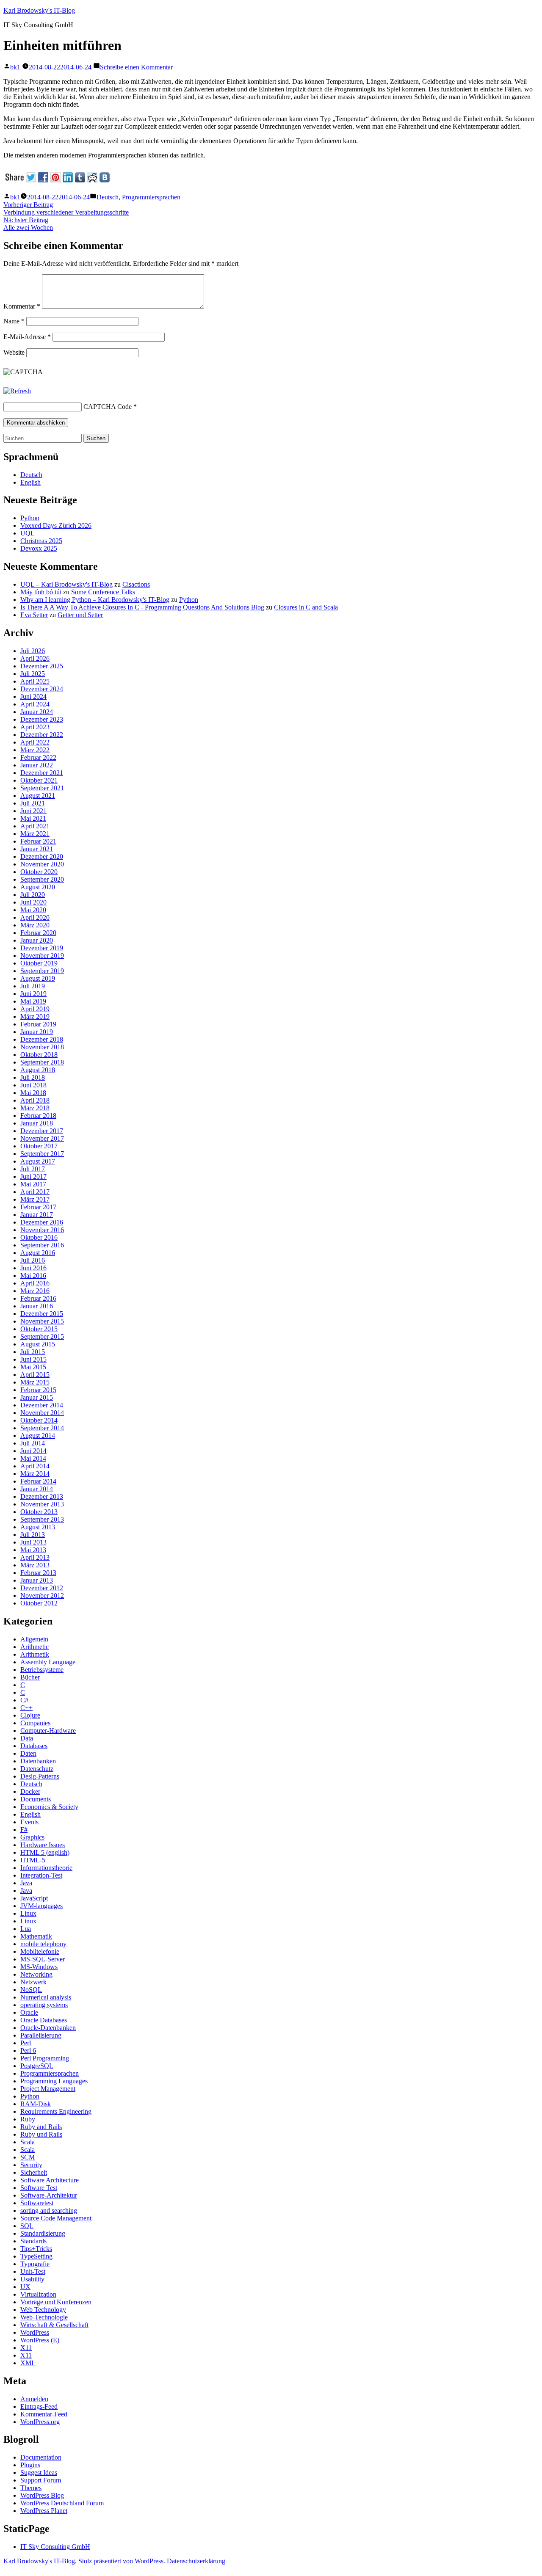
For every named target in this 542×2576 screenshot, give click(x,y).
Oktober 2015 (39, 1329)
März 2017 (35, 1199)
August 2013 (38, 1527)
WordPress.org (40, 2422)
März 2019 (35, 1016)
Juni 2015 (33, 1359)
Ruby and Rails (41, 2127)
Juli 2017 (33, 1169)
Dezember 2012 (42, 1588)
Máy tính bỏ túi (41, 592)
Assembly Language (48, 1662)
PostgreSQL (37, 2066)
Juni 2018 (33, 1085)
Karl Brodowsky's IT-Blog (39, 10)
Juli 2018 (33, 1077)
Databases (34, 1746)
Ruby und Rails (41, 2134)
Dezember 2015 (42, 1314)
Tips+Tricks (36, 2249)
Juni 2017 (33, 1176)
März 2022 (35, 750)
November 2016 (42, 1230)
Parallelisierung (41, 2035)
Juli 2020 (33, 895)
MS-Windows (39, 1967)
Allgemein (34, 1639)
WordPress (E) (40, 2340)
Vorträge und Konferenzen (56, 2302)
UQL (28, 533)
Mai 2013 (33, 1550)
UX (25, 2287)
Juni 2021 (33, 811)
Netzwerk (33, 1982)
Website (14, 352)
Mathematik (36, 1936)
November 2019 (42, 956)
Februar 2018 (38, 1116)
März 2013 (35, 1565)
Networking (36, 1974)
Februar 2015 (38, 1390)
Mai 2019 (33, 1001)
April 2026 (35, 658)
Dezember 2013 (42, 1496)
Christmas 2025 (41, 541)
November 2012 (42, 1596)
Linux (28, 1913)
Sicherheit (34, 2172)
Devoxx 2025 (39, 548)
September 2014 (42, 1428)
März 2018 (35, 1108)
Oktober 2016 (39, 1237)
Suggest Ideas (39, 2473)
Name (14, 321)
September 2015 (42, 1336)
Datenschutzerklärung (196, 2561)
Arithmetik (35, 1654)
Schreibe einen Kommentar (136, 67)
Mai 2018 (33, 1093)
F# (24, 1830)
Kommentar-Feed (44, 2414)
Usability (32, 2279)
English (30, 482)
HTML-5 (33, 1860)
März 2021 (35, 834)
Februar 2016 (38, 1298)
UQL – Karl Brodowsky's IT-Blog (66, 584)
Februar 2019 (38, 1024)
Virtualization (38, 2294)
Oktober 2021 (39, 780)
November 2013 (42, 1504)
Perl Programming (45, 2058)
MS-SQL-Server (43, 1959)
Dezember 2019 (42, 948)
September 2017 (42, 1154)
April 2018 (35, 1100)
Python (30, 518)
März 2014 (35, 1474)
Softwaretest (37, 2203)
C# (24, 1700)
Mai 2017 (33, 1184)
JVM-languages (41, 1906)
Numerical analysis (46, 1997)
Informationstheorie (46, 1868)
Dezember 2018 (42, 1039)
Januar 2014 (37, 1489)
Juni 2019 (33, 994)
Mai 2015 (33, 1367)
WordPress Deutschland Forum (62, 2503)
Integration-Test (41, 1875)
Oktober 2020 (39, 872)
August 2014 (38, 1436)
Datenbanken (38, 1761)
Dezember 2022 (42, 735)
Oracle (29, 2012)
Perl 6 (28, 2051)
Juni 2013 (33, 1542)
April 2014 (35, 1466)
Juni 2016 (33, 1268)
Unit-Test (33, 2271)
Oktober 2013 (39, 1512)
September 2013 (42, 1519)
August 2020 (38, 887)
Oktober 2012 (39, 1603)
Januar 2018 (37, 1123)
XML (28, 2363)
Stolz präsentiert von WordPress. (123, 2561)
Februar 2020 (38, 933)
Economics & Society (49, 1807)
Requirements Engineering (56, 2111)
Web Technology (43, 2310)
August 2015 (38, 1344)
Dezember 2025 (42, 666)
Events (29, 1822)
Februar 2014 (38, 1481)
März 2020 (35, 925)
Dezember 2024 (42, 689)
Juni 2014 (33, 1451)
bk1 (15, 67)
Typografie (35, 2264)
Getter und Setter (80, 615)
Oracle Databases (44, 2020)
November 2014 (42, 1413)
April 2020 (35, 917)
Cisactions (136, 584)
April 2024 (35, 704)
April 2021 (35, 826)
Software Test (39, 2188)
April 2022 (35, 742)
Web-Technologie (44, 2317)
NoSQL (31, 1990)
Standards (33, 2241)
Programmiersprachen (151, 197)
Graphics (32, 1837)
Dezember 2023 (42, 719)
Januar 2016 (37, 1306)
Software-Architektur (49, 2195)
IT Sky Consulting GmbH (55, 2547)
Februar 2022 (38, 757)
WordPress (35, 2332)
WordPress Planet (44, 2511)
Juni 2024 (33, 696)
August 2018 (38, 1070)
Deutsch (108, 197)
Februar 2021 (38, 841)
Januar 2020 (37, 940)
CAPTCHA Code (108, 407)
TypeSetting (36, 2256)
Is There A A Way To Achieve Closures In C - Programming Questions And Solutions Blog (142, 607)
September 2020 (42, 879)
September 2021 (42, 788)
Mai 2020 (33, 910)
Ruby (28, 2119)
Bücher (30, 1677)
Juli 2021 (33, 803)
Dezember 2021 (42, 773)
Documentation (41, 2457)
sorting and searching (49, 2211)
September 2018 (42, 1062)
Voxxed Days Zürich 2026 (56, 525)
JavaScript (34, 1898)
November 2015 (42, 1321)
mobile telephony (43, 1944)
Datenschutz (37, 1769)
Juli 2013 (33, 1535)
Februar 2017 (38, 1207)
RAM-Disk (36, 2104)
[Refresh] (17, 391)
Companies (35, 1723)
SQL (27, 2226)
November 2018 (42, 1047)
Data (27, 1738)
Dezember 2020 (42, 856)
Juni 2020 (33, 902)
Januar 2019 (37, 1032)
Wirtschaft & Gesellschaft (54, 2325)
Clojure (30, 1715)
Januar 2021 (37, 849)
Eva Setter (34, 615)
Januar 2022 (37, 765)
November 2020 (42, 864)
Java (26, 1883)
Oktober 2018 (39, 1055)
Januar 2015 (37, 1397)
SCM (28, 2157)
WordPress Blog (42, 2495)
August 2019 (38, 978)
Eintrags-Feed (39, 2406)
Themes (31, 2488)
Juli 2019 (33, 986)
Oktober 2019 (39, 963)
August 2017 (38, 1161)
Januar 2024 (37, 712)
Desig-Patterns (40, 1776)
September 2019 (42, 971)
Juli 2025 (33, 674)
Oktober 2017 (39, 1146)
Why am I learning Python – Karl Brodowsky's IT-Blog (95, 600)
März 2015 (35, 1382)
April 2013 (35, 1557)
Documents (36, 1799)
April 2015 (35, 1375)
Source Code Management (56, 2218)
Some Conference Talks (103, 592)
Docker (30, 1791)
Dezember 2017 (42, 1131)
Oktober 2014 (39, 1420)
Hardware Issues (43, 1845)
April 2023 (35, 727)
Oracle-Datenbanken (48, 2028)
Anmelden (34, 2399)
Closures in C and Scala (306, 607)
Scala (28, 2142)
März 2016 (35, 1291)
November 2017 (42, 1138)
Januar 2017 (37, 1215)
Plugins (30, 2465)
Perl (26, 2043)
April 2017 (35, 1192)
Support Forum (41, 2480)
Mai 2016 (33, 1276)
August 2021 (38, 796)
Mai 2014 (33, 1458)
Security (31, 2165)
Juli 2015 (33, 1352)
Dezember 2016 (42, 1222)
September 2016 (42, 1245)
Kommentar (22, 306)
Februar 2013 (38, 1573)
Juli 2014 (33, 1443)
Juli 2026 (33, 651)
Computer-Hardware (48, 1731)
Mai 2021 (33, 818)
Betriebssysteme (42, 1670)
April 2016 (35, 1283)
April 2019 (35, 1009)
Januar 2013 (37, 1580)
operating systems (44, 2005)
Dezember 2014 (42, 1405)
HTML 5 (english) (45, 1852)
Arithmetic (35, 1647)
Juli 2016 (33, 1260)
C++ (26, 1708)
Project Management (48, 2089)
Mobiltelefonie (40, 1951)
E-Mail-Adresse (27, 337)
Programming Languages (54, 2081)
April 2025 (35, 681)
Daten (28, 1753)
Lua (26, 1929)
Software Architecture (50, 2180)
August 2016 (38, 1253)
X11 (26, 2348)
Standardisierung (43, 2233)
